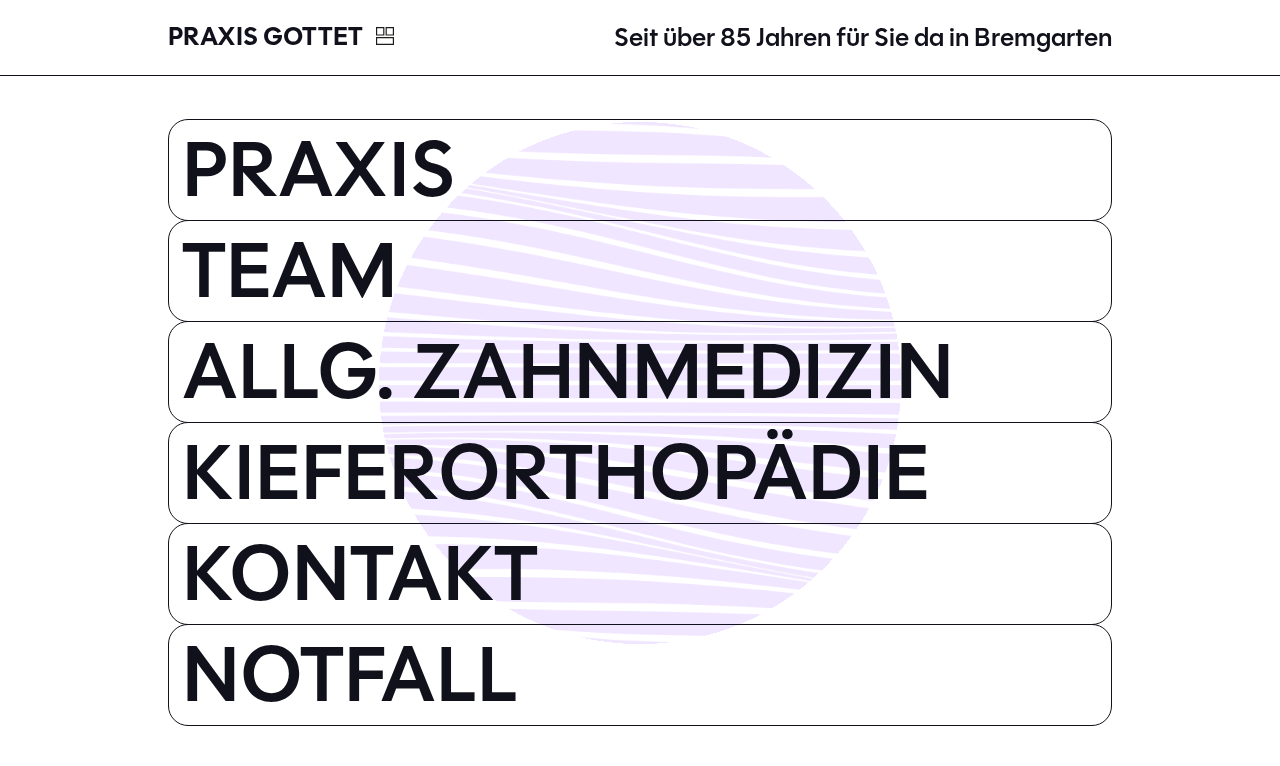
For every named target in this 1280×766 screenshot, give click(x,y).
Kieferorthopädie (556, 473)
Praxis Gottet (268, 37)
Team (289, 271)
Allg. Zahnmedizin (568, 372)
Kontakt (360, 574)
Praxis (319, 170)
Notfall (350, 675)
